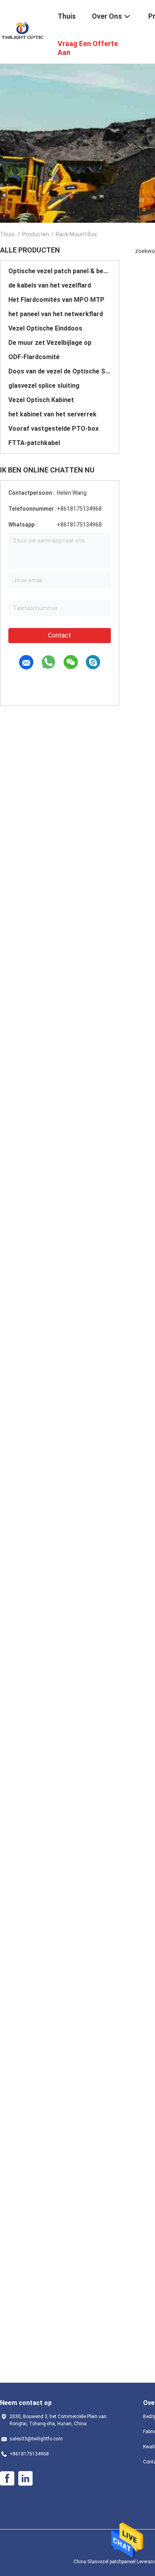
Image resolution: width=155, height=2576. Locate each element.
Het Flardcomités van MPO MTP (56, 300)
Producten (36, 234)
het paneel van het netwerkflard (56, 314)
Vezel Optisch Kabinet (41, 400)
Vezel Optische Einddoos (45, 328)
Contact (60, 635)
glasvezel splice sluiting (44, 386)
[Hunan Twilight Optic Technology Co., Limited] (24, 31)
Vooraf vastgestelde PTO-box (53, 429)
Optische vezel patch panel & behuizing (60, 271)
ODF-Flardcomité (34, 357)
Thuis (7, 234)
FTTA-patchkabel (34, 443)
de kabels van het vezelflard (50, 285)
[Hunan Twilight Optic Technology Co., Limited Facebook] (7, 2479)
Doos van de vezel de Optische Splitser (60, 371)
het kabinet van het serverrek (52, 414)
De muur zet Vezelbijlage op (50, 343)
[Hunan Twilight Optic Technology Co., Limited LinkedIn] (25, 2479)
